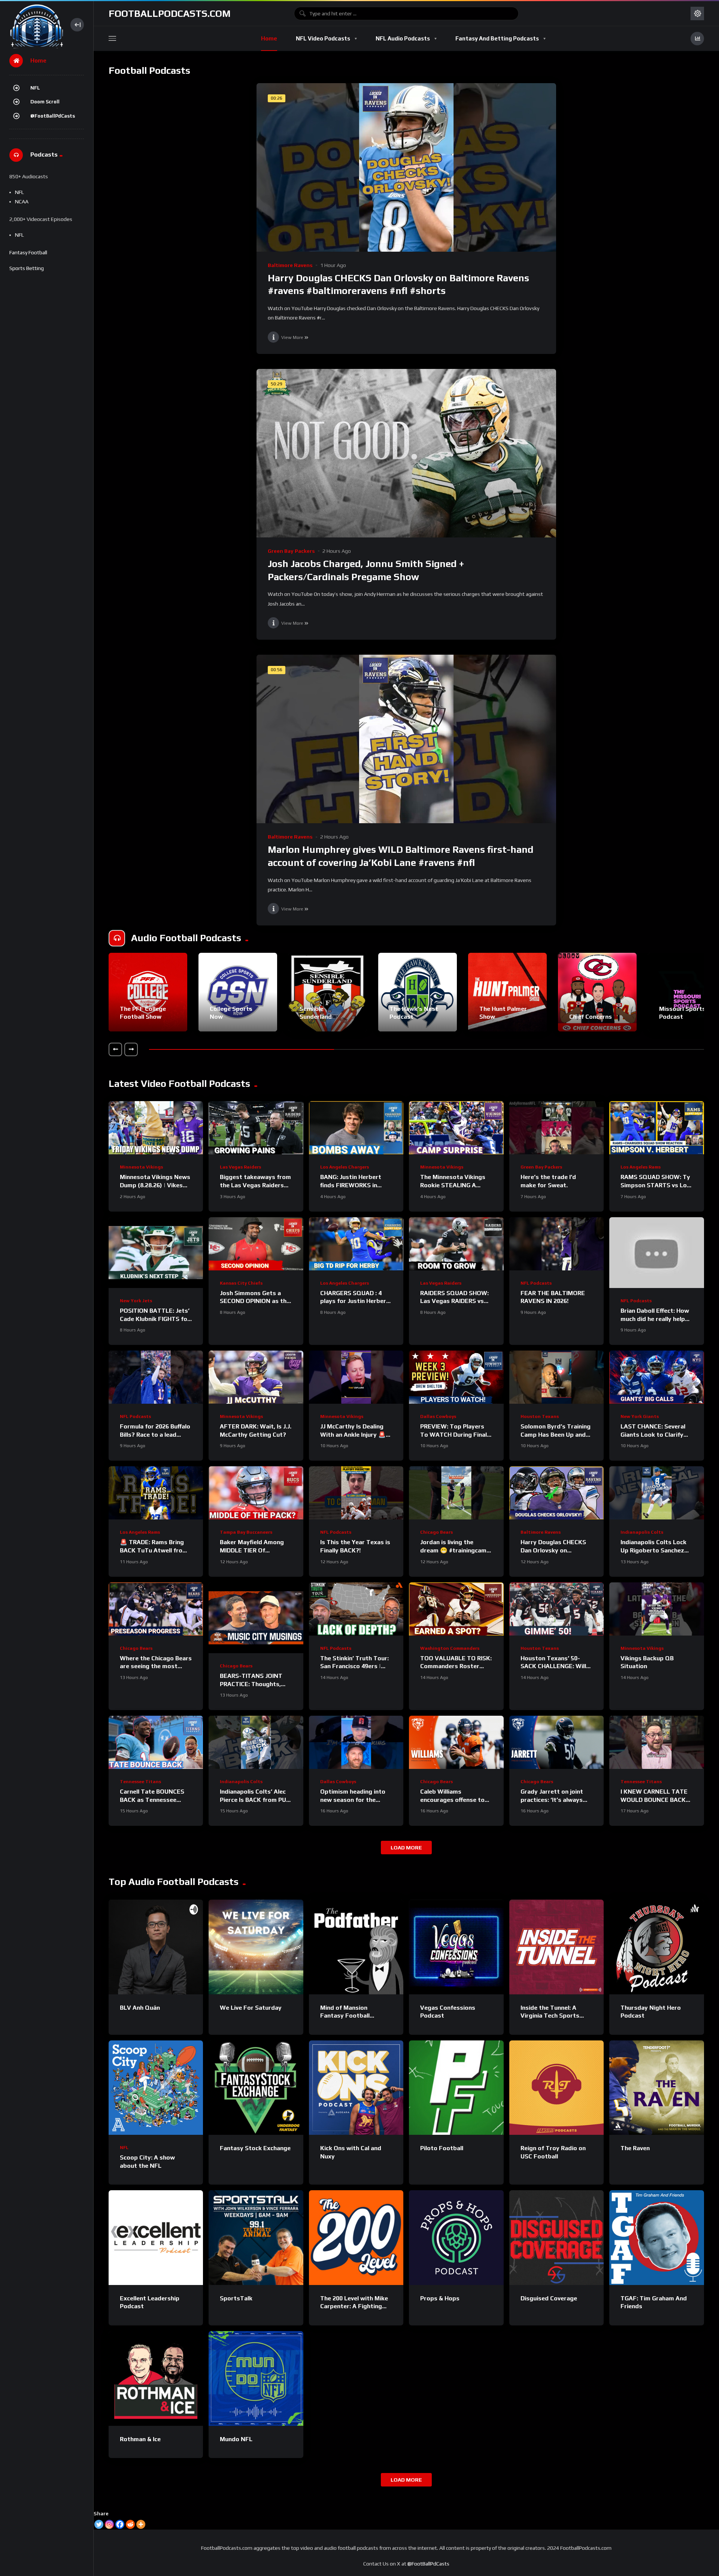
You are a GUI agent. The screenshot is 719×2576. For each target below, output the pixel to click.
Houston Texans (540, 1416)
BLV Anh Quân (140, 2008)
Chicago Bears (436, 1532)
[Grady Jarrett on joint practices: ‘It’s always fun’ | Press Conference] (556, 1742)
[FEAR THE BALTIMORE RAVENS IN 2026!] (556, 1244)
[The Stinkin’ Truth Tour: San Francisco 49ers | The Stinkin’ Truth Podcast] (356, 1609)
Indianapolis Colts (642, 1532)
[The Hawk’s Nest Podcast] (418, 992)
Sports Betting (27, 268)
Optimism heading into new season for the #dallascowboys (353, 1800)
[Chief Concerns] (597, 992)
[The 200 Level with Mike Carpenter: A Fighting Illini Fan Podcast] (356, 2237)
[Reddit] (130, 2524)
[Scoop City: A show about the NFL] (156, 2088)
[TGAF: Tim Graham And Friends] (656, 2237)
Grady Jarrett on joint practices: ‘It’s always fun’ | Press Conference (554, 1800)
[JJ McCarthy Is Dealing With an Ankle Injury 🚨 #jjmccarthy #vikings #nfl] (356, 1377)
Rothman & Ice (140, 2439)
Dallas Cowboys (438, 1416)
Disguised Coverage (549, 2298)
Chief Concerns (591, 1017)
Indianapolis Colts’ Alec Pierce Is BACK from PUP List (255, 1800)
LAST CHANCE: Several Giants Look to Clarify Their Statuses (653, 1434)
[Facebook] (120, 2524)
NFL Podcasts (536, 1283)
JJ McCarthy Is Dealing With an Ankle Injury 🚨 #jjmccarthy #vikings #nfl (355, 1434)
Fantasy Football (28, 252)
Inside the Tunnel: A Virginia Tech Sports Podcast (550, 2016)
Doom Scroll (45, 102)
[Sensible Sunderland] (328, 992)
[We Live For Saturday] (256, 1947)
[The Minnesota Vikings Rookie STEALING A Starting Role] (456, 1128)
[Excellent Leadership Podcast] (156, 2237)
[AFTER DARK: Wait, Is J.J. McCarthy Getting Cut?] (256, 1377)
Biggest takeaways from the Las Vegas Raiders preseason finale (255, 1185)
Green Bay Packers (291, 551)
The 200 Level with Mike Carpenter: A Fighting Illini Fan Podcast (354, 2306)
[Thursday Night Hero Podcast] (656, 1947)
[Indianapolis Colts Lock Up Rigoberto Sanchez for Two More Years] (656, 1493)
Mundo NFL (236, 2439)
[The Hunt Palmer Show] (507, 992)
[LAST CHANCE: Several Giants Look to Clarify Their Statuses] (656, 1377)
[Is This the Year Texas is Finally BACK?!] (356, 1493)
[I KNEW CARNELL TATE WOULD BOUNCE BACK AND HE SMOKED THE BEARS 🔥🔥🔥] (656, 1742)
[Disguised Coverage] (556, 2237)
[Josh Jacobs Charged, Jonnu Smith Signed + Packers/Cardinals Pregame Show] (406, 453)
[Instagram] (109, 2524)
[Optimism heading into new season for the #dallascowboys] (356, 1742)
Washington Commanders (450, 1648)
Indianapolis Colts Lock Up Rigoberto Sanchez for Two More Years (653, 1550)
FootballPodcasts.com (170, 13)
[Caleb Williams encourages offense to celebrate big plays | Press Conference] (456, 1742)
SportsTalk (236, 2298)
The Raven (635, 2148)
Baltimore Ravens (290, 265)
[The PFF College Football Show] (148, 992)
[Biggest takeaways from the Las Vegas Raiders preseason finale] (256, 1128)
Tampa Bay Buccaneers (246, 1532)
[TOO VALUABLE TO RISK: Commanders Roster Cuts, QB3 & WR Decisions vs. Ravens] (456, 1609)
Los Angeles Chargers (345, 1167)
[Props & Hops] (456, 2237)
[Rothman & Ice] (156, 2378)
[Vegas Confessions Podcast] (456, 1947)
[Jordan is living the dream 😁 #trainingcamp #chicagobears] (456, 1493)
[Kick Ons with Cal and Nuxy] (356, 2088)
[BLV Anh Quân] (156, 1947)
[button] (115, 1049)
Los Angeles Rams (641, 1167)
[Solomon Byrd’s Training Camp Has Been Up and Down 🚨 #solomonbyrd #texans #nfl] (556, 1377)
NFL (35, 88)
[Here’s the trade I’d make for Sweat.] (556, 1128)
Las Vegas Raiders (240, 1167)
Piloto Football (442, 2148)
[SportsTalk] (256, 2237)
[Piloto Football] (456, 2088)
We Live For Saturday (251, 2008)
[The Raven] (656, 2088)
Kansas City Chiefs (241, 1283)
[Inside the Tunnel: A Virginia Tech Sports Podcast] (556, 1947)
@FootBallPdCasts (53, 116)
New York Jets (136, 1301)
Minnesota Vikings (141, 1167)
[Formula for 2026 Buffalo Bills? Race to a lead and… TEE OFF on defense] (156, 1377)
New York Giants (640, 1416)
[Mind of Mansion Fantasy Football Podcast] (356, 1947)
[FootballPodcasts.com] (36, 25)
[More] (141, 2524)
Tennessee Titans (140, 1782)
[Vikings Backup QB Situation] (656, 1609)
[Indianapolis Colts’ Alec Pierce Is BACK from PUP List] (256, 1742)
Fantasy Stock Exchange (255, 2148)
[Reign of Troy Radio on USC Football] (556, 2088)
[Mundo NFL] (256, 2378)
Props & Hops (440, 2298)
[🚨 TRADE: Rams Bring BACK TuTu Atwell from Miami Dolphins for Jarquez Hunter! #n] (156, 1493)
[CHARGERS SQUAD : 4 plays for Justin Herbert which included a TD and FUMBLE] (356, 1244)
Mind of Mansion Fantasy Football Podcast (345, 2016)
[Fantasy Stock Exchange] (256, 2088)
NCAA (22, 201)
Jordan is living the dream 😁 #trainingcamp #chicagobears (455, 1550)
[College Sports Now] (238, 992)
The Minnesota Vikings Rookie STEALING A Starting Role (453, 1185)
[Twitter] (99, 2524)
